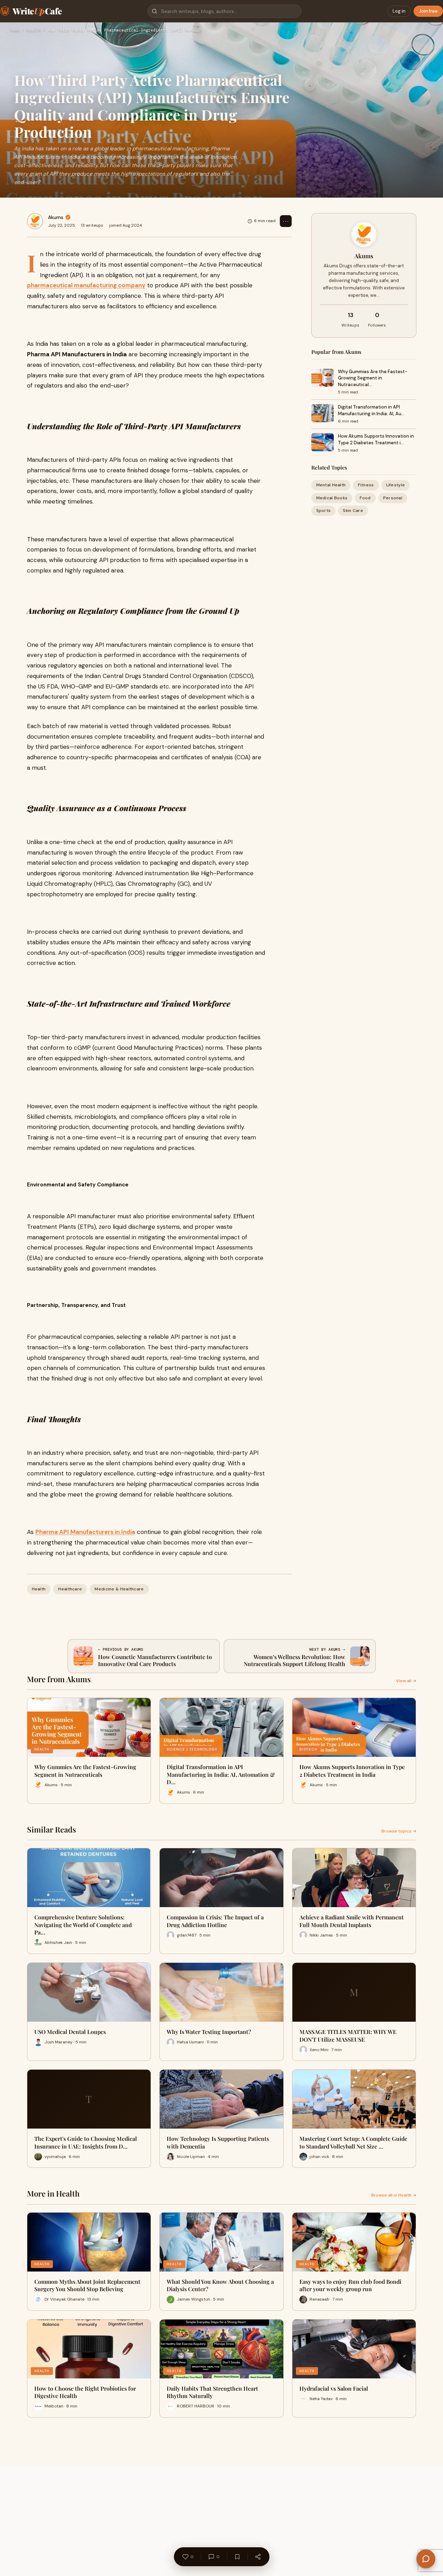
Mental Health (331, 485)
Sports (324, 510)
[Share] (258, 2557)
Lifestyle (396, 485)
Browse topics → (399, 1831)
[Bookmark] (237, 2557)
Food (365, 498)
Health (34, 30)
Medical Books (332, 498)
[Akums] (35, 221)
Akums (56, 217)
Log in (399, 11)
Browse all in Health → (394, 2195)
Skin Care (353, 510)
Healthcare (70, 1589)
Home (15, 30)
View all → (406, 1681)
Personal (393, 498)
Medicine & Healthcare (119, 1589)
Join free (428, 11)
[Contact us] (426, 2559)
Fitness (366, 485)
